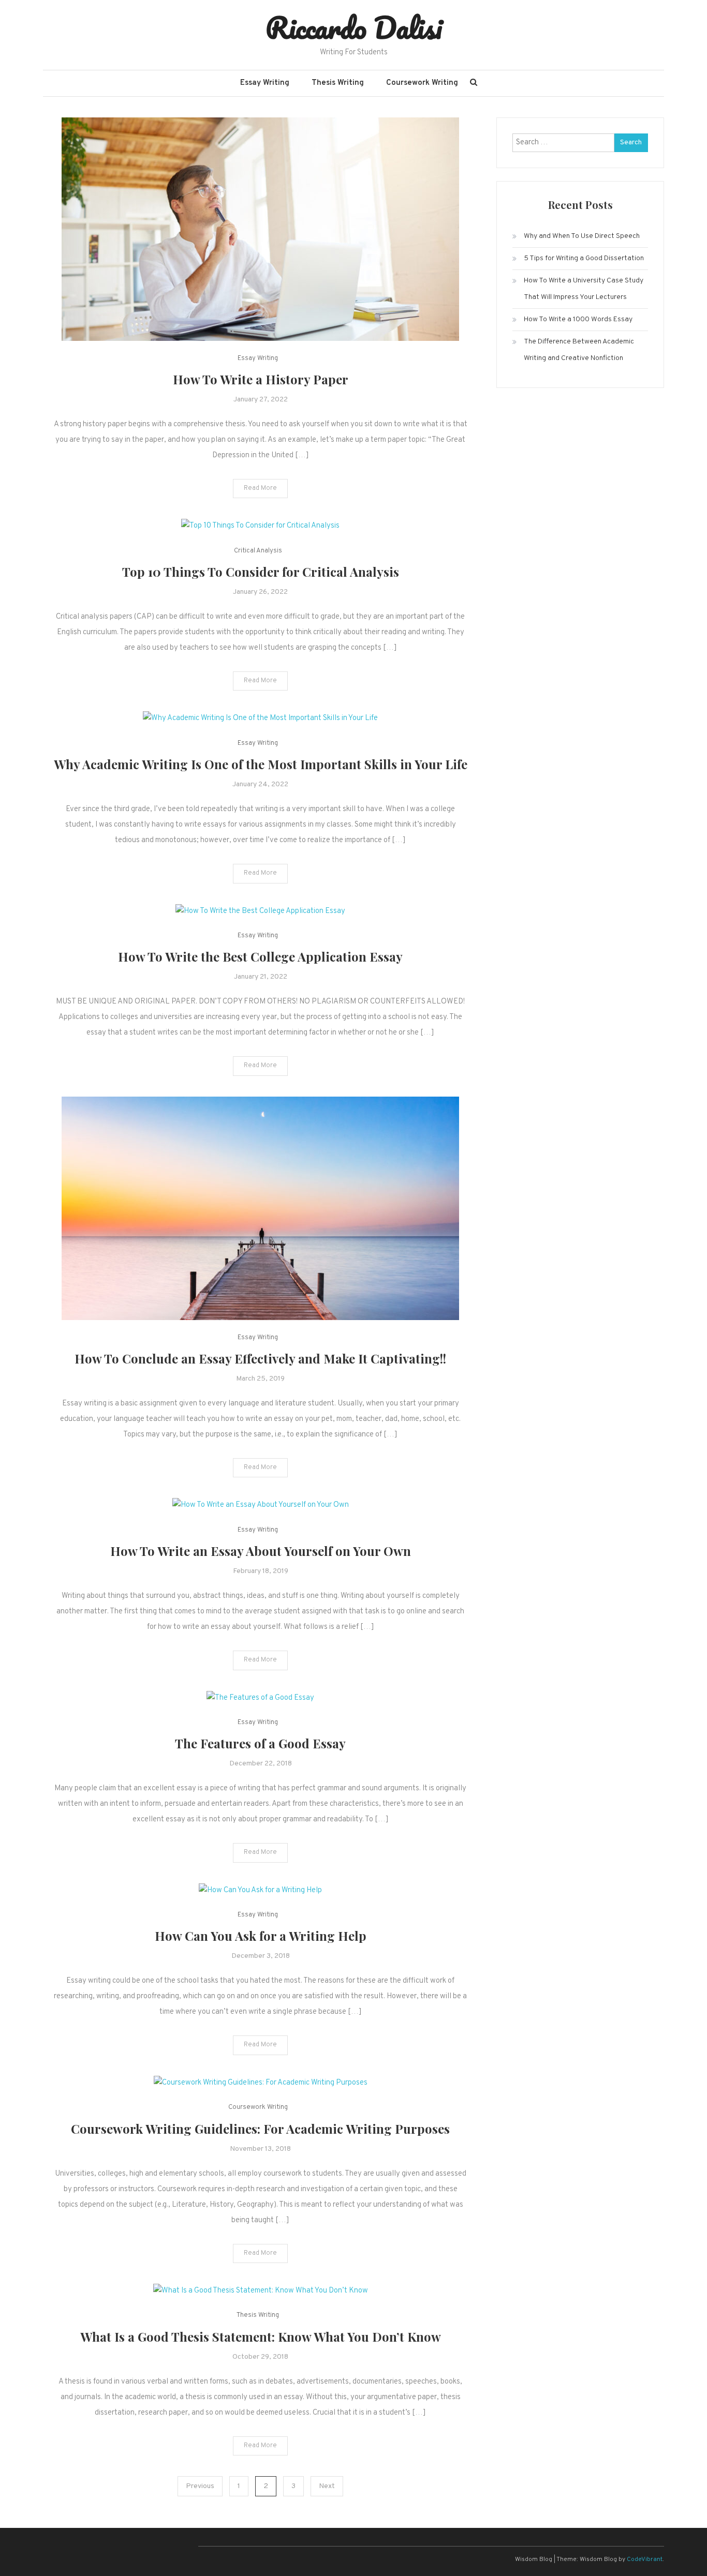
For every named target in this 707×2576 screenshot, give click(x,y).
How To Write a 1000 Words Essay (578, 319)
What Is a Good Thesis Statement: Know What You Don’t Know (261, 2337)
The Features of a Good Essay (260, 1743)
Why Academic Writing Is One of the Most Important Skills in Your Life (261, 764)
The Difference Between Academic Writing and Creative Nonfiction (579, 350)
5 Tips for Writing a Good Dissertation (584, 258)
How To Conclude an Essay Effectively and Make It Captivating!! (260, 1358)
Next (327, 2486)
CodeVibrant (645, 2559)
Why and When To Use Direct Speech (582, 236)
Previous (200, 2486)
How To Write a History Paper (261, 379)
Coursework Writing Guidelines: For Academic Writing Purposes (260, 2129)
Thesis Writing (338, 83)
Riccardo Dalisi (354, 27)
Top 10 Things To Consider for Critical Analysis (261, 572)
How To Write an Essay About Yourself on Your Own (261, 1551)
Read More (260, 488)
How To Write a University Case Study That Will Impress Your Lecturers (584, 289)
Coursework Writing (422, 83)
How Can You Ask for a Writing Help (261, 1936)
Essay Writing (265, 83)
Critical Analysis (258, 551)
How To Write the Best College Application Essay (260, 956)
